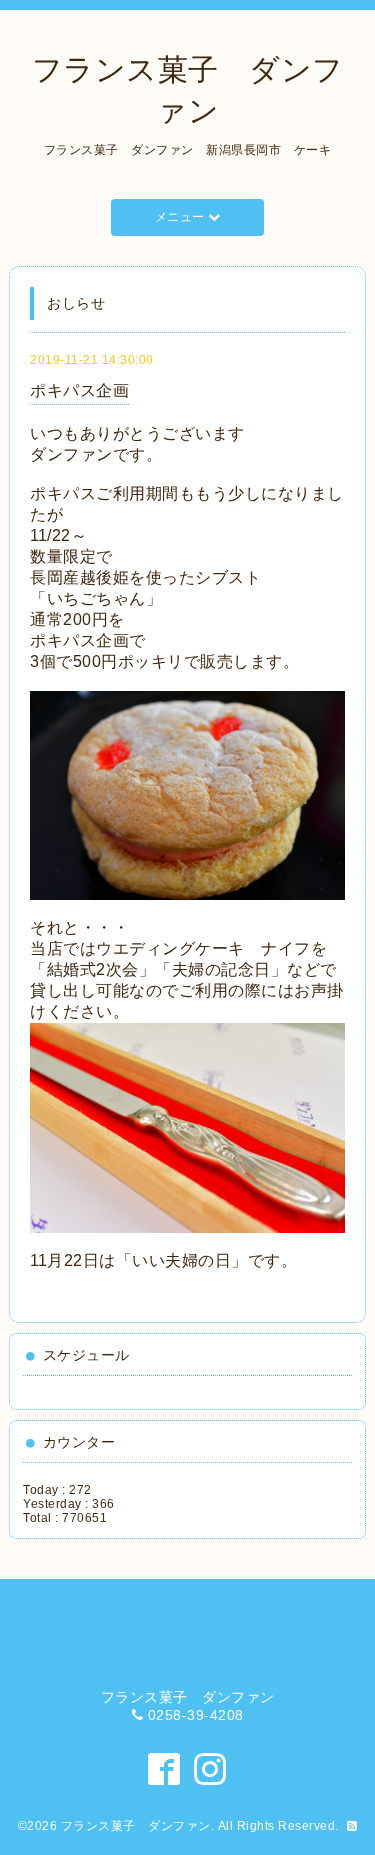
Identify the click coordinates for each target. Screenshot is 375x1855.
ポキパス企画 (79, 390)
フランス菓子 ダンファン (136, 1826)
